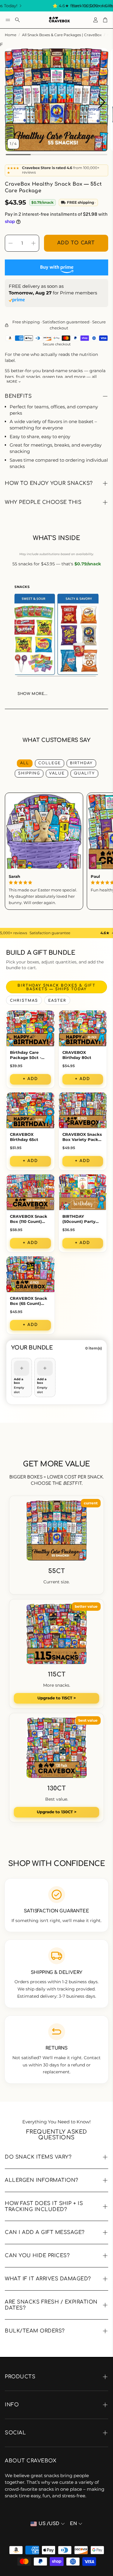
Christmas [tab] (24, 1001)
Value (57, 773)
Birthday (81, 763)
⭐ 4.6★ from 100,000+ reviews (63, 6)
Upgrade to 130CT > (57, 1812)
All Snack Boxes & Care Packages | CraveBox (62, 35)
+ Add (30, 1079)
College (50, 763)
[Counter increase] (33, 243)
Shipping (29, 773)
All (25, 763)
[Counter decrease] (11, 243)
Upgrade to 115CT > (57, 1698)
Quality (84, 773)
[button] (8, 20)
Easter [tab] (57, 1001)
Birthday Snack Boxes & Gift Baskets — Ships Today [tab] (56, 987)
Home (11, 35)
